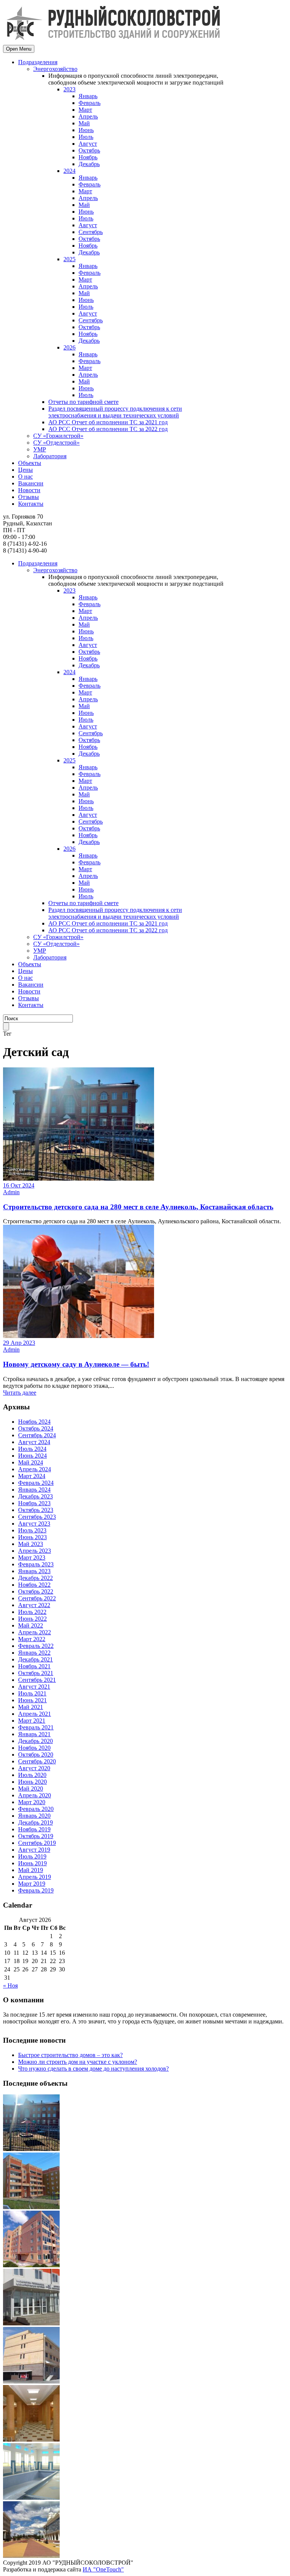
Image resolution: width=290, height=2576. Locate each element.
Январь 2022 (34, 1653)
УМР (40, 449)
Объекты (30, 463)
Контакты (31, 504)
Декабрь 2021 (35, 1659)
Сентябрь (91, 232)
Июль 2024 (32, 1449)
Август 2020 (34, 1768)
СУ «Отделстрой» (56, 443)
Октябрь (89, 150)
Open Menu (19, 49)
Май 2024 (31, 1462)
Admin (11, 1192)
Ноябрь (88, 157)
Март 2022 (32, 1639)
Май (84, 123)
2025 (69, 259)
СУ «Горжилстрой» (58, 436)
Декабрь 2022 (35, 1578)
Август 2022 (34, 1605)
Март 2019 (32, 1884)
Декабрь (89, 164)
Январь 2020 (34, 1816)
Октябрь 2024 (36, 1428)
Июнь (86, 130)
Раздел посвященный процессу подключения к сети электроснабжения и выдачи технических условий (115, 412)
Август (88, 144)
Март (85, 110)
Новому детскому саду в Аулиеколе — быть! (76, 1364)
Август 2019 (34, 1850)
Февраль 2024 (36, 1483)
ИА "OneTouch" (103, 2569)
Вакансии (31, 483)
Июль (86, 137)
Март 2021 (32, 1721)
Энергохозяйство (55, 69)
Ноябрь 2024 (34, 1422)
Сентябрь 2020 (37, 1761)
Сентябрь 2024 (37, 1435)
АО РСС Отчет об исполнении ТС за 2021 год (108, 422)
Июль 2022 (32, 1612)
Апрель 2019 (35, 1877)
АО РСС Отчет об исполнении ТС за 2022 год (108, 429)
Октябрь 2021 (36, 1673)
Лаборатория (50, 456)
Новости (29, 490)
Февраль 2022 (36, 1646)
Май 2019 (31, 1870)
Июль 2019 (32, 1856)
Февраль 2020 (36, 1809)
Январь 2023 (34, 1571)
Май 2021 (31, 1707)
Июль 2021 (32, 1693)
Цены (25, 470)
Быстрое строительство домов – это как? (70, 2055)
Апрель (88, 116)
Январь (88, 96)
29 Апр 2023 (19, 1343)
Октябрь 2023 (36, 1510)
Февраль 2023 (36, 1564)
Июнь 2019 (32, 1863)
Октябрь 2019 (36, 1836)
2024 (69, 171)
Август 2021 (34, 1687)
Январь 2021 (34, 1734)
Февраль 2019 (36, 1890)
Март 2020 (32, 1802)
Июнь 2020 (32, 1782)
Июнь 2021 (32, 1700)
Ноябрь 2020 (34, 1748)
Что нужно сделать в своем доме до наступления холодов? (93, 2069)
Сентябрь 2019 (37, 1843)
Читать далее (20, 1393)
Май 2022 (31, 1625)
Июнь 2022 (32, 1619)
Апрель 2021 (35, 1714)
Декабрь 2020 (35, 1741)
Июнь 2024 (32, 1456)
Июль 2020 (32, 1775)
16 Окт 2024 (19, 1185)
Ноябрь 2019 (34, 1829)
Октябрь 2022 (36, 1591)
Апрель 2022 (35, 1632)
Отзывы (29, 497)
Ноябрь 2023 (34, 1503)
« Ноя (10, 1986)
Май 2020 (31, 1788)
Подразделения (38, 62)
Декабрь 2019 (35, 1822)
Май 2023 (31, 1544)
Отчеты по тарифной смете (83, 402)
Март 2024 (32, 1476)
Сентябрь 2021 (37, 1680)
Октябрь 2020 (36, 1755)
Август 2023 (34, 1524)
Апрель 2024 (35, 1469)
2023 (69, 89)
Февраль (89, 103)
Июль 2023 (32, 1530)
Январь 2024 (34, 1490)
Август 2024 (34, 1442)
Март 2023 (32, 1557)
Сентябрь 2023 (37, 1517)
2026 (69, 347)
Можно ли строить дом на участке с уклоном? (78, 2062)
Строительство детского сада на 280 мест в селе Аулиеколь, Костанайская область (138, 1207)
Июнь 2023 (32, 1537)
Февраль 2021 (36, 1727)
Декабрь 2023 (35, 1496)
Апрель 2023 (35, 1551)
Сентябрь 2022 (37, 1598)
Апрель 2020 (35, 1795)
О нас (25, 477)
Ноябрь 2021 (34, 1666)
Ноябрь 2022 (34, 1585)
